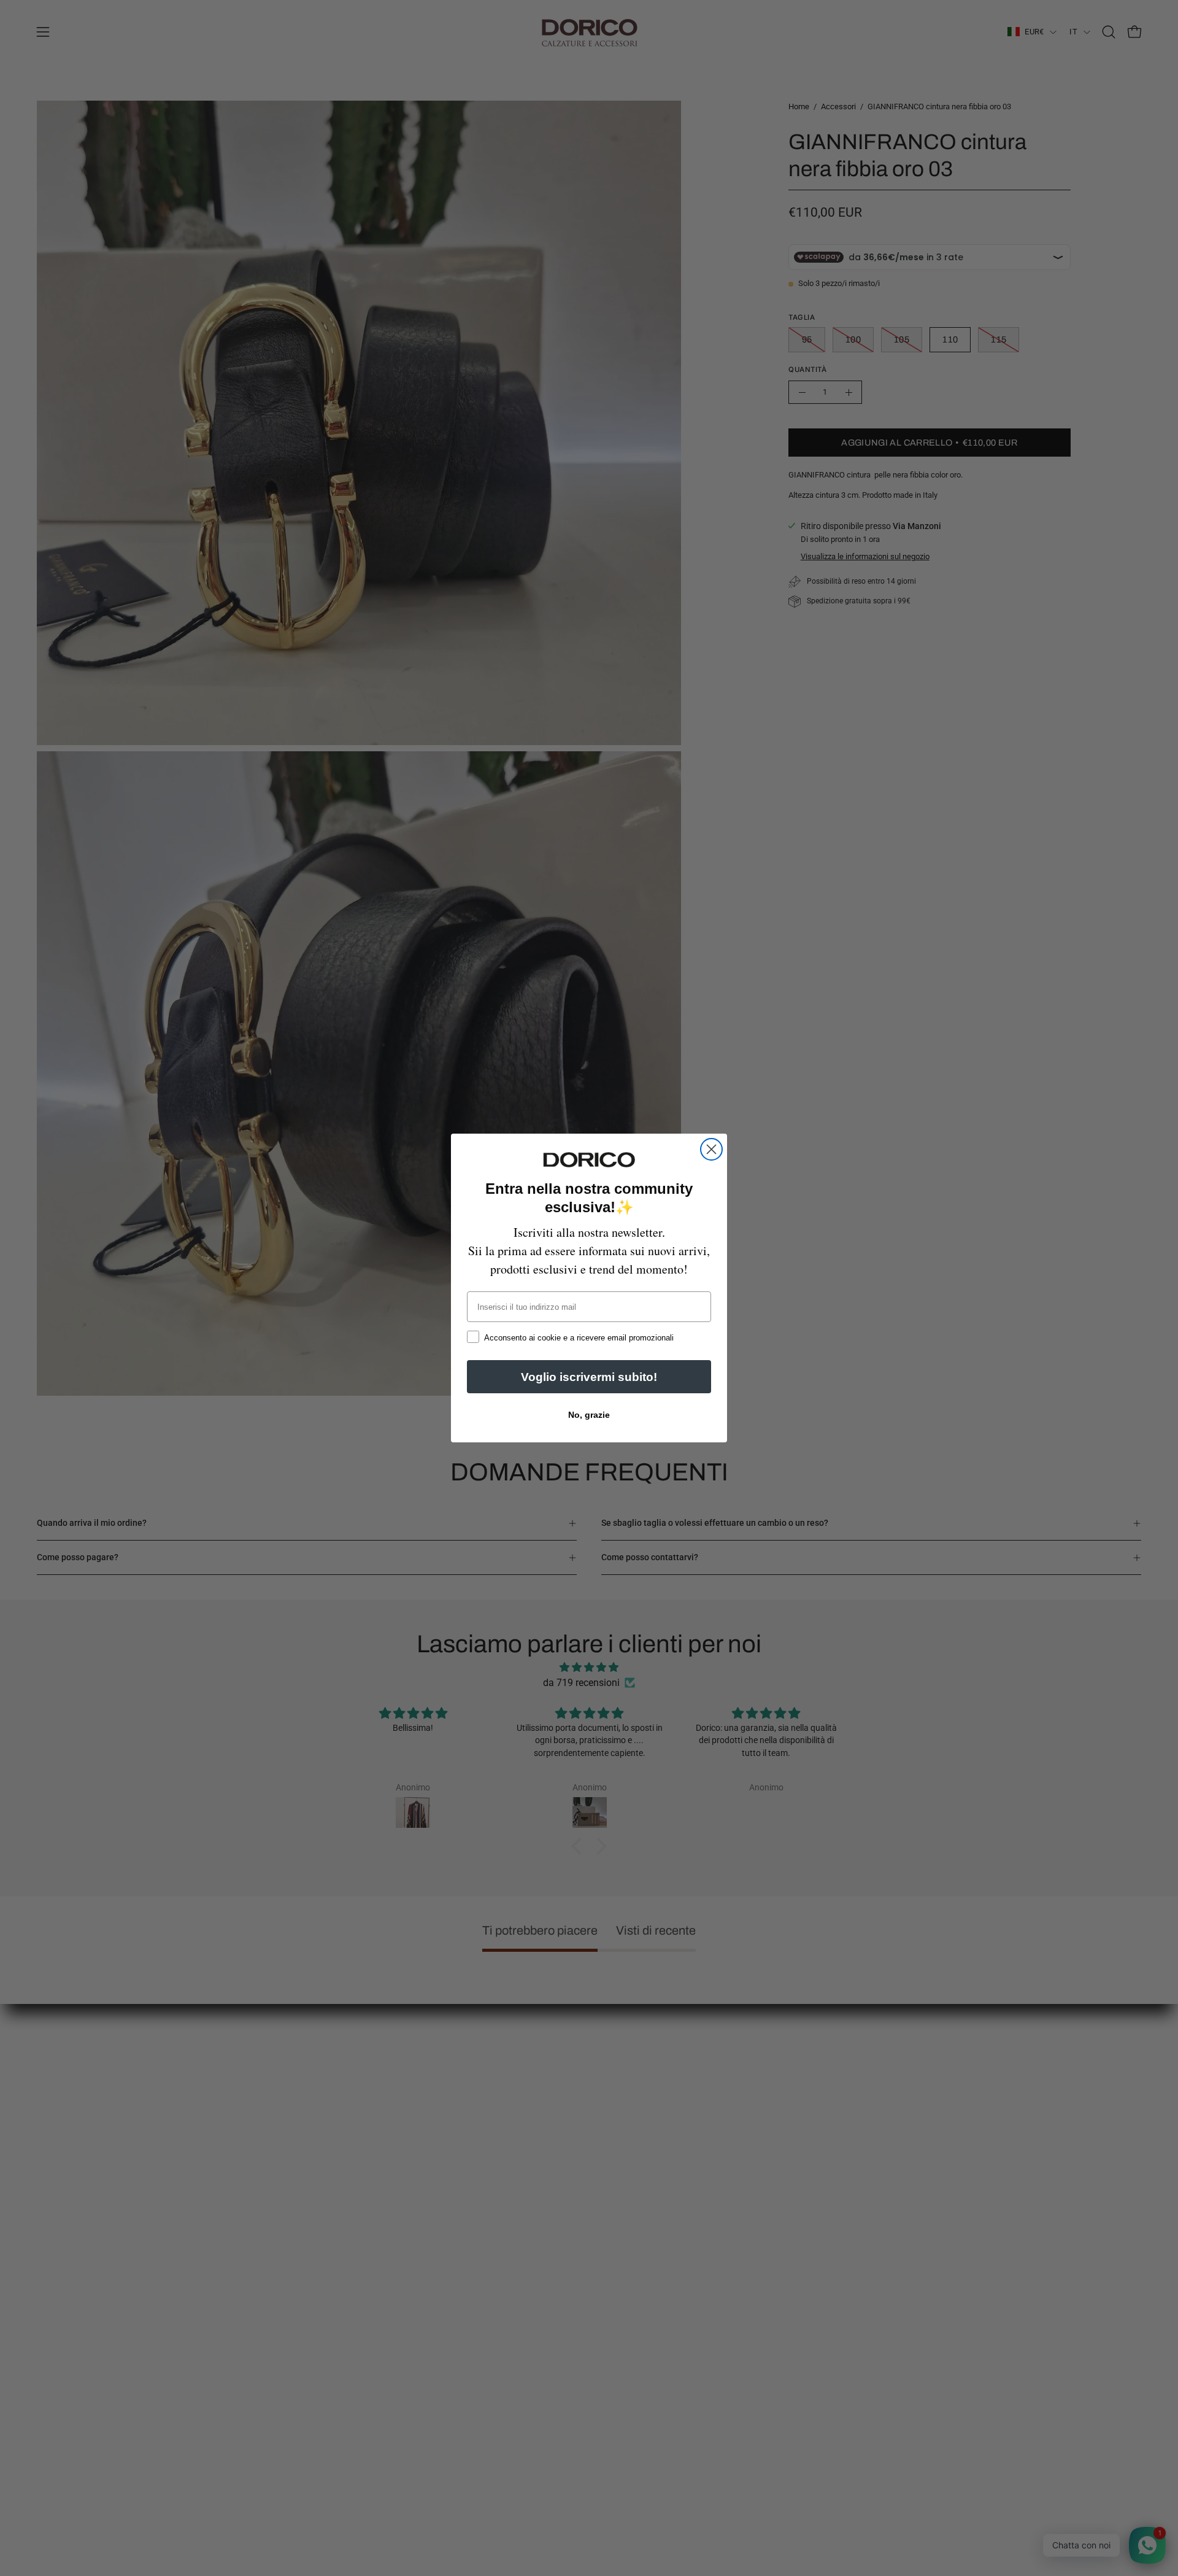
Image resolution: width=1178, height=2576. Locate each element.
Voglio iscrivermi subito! (589, 1377)
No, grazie (589, 1415)
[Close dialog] (711, 1149)
